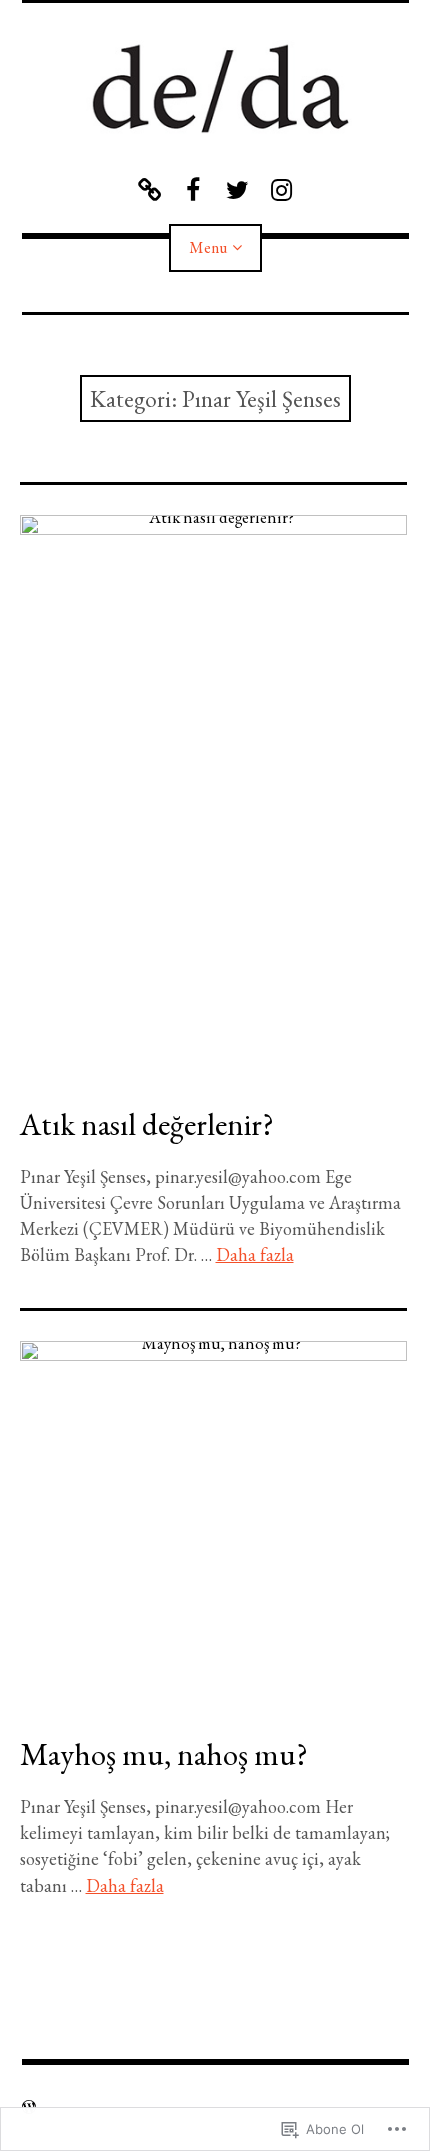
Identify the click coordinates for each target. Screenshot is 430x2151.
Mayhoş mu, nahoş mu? (164, 1754)
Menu (208, 247)
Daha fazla (255, 1254)
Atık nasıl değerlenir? (147, 1124)
